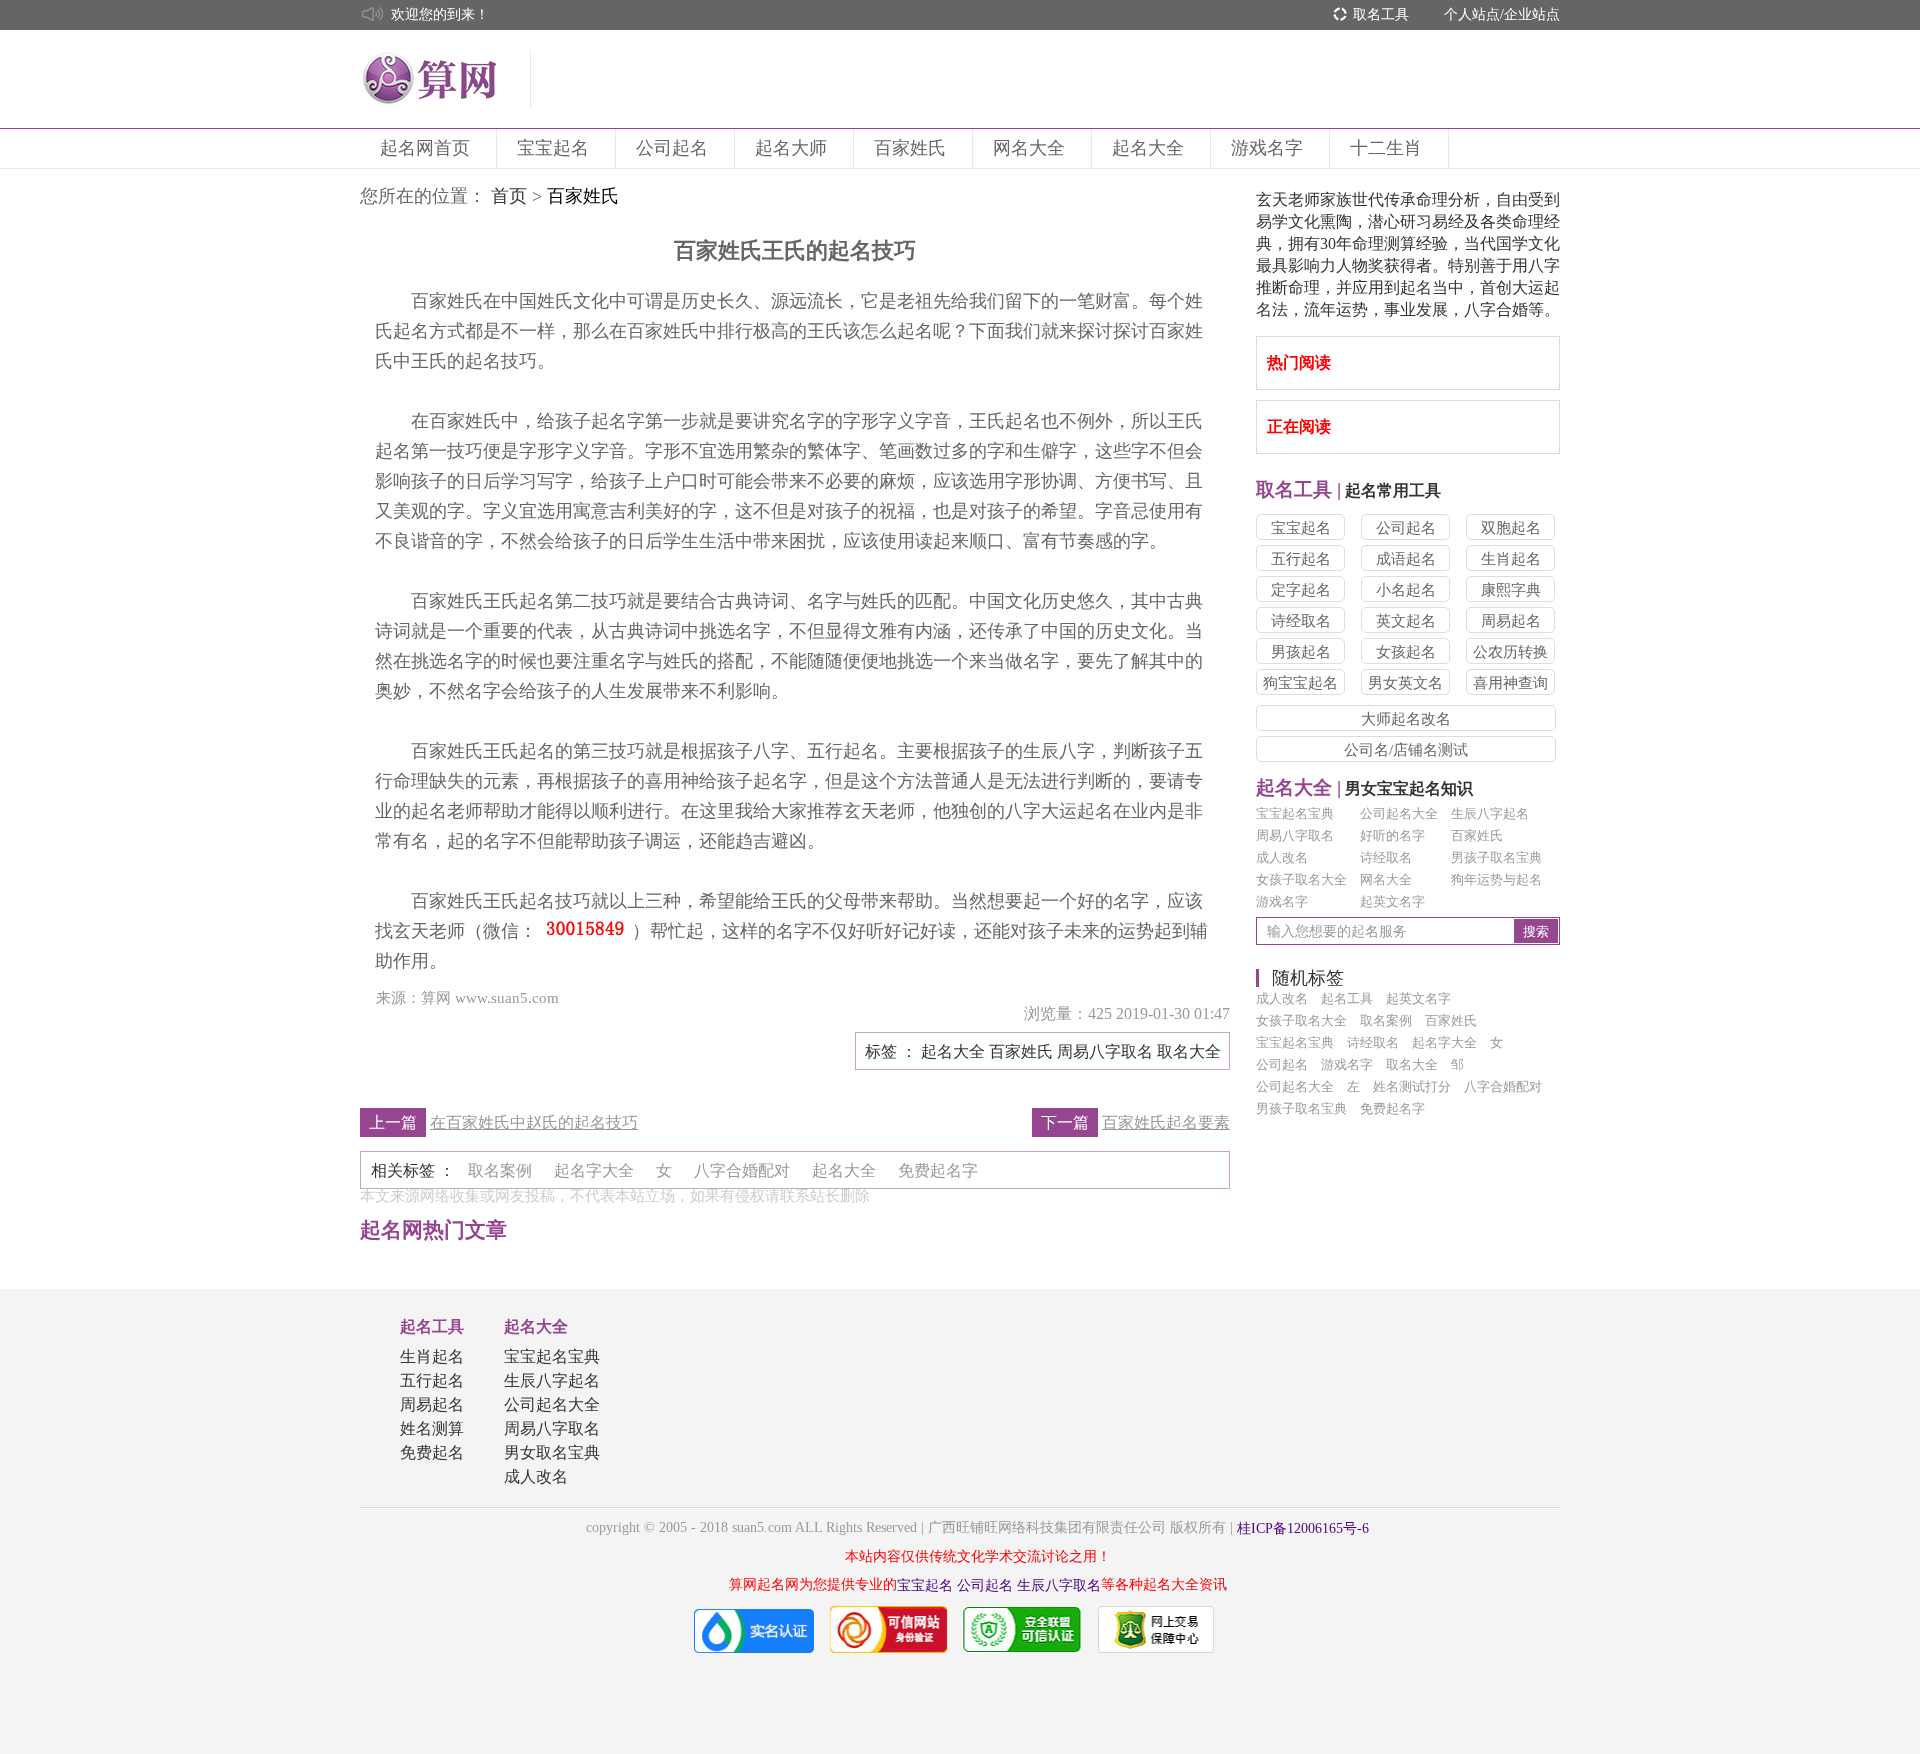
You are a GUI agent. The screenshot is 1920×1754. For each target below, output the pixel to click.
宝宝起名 (553, 148)
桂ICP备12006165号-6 (1303, 1528)
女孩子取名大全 (1301, 879)
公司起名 (672, 148)
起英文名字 (1392, 901)
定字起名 (1301, 590)
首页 (509, 196)
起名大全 (1148, 148)
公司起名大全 (1399, 813)
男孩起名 (1301, 652)
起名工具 (432, 1326)
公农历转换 (1510, 652)
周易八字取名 (1295, 835)
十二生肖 (1386, 148)
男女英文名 (1405, 683)
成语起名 (1406, 559)
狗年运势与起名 (1496, 879)
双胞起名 (1511, 528)
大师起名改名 (1406, 719)
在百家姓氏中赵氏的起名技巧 (534, 1122)
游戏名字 (1267, 148)
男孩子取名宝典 (1496, 857)
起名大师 (791, 148)
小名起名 (1406, 590)
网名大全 (1029, 148)
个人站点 (1472, 14)
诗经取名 (1301, 621)
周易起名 (1511, 621)
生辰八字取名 (1059, 1585)
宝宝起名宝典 (1295, 813)
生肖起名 (1511, 559)
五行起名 (1301, 559)
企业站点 (1532, 14)
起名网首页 (425, 148)
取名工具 (1381, 14)
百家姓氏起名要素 (1166, 1122)
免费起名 (432, 1452)
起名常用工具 (1348, 490)
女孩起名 (1406, 652)
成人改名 (1282, 857)
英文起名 (1406, 621)
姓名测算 (432, 1428)
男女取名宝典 (552, 1452)
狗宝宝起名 (1300, 683)
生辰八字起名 (1490, 813)
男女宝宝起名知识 (1364, 788)
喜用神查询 (1510, 683)
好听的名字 (1392, 835)
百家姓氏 (910, 148)
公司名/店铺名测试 (1406, 750)
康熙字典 (1511, 590)
